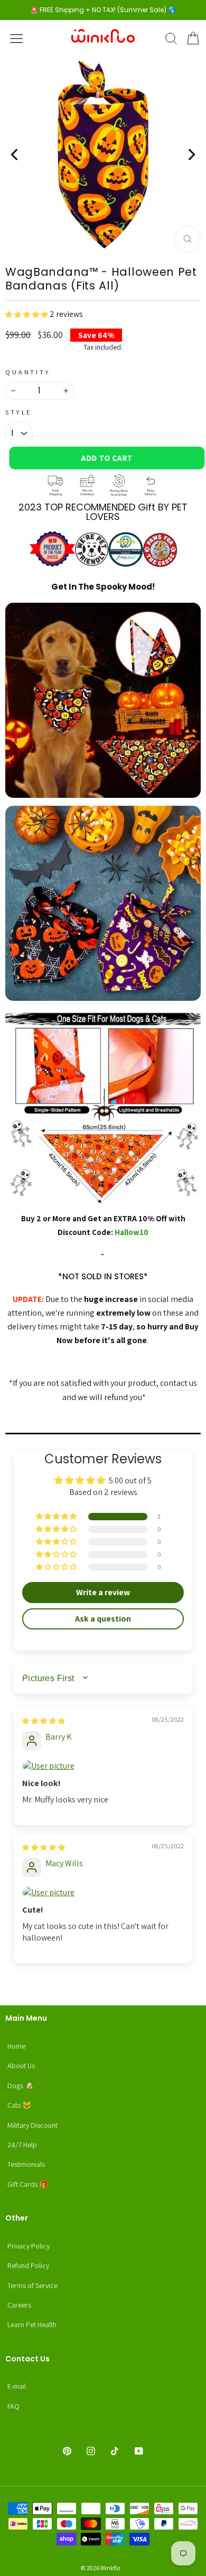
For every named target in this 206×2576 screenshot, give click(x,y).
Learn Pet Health (32, 2324)
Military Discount (32, 2125)
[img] (44, 1720)
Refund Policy (28, 2265)
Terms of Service (32, 2285)
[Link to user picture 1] (103, 1766)
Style (19, 412)
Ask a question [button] (103, 1619)
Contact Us (27, 2359)
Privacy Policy (29, 2246)
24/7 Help (22, 2145)
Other (17, 2218)
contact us (179, 1383)
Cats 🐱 (19, 2105)
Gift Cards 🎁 (28, 2184)
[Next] (191, 155)
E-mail (17, 2386)
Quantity (28, 372)
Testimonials (26, 2164)
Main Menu (26, 2018)
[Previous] (15, 155)
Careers (19, 2305)
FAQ (13, 2406)
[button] (27, 314)
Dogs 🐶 (21, 2086)
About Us (21, 2066)
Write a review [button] (103, 1592)
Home (16, 2046)
